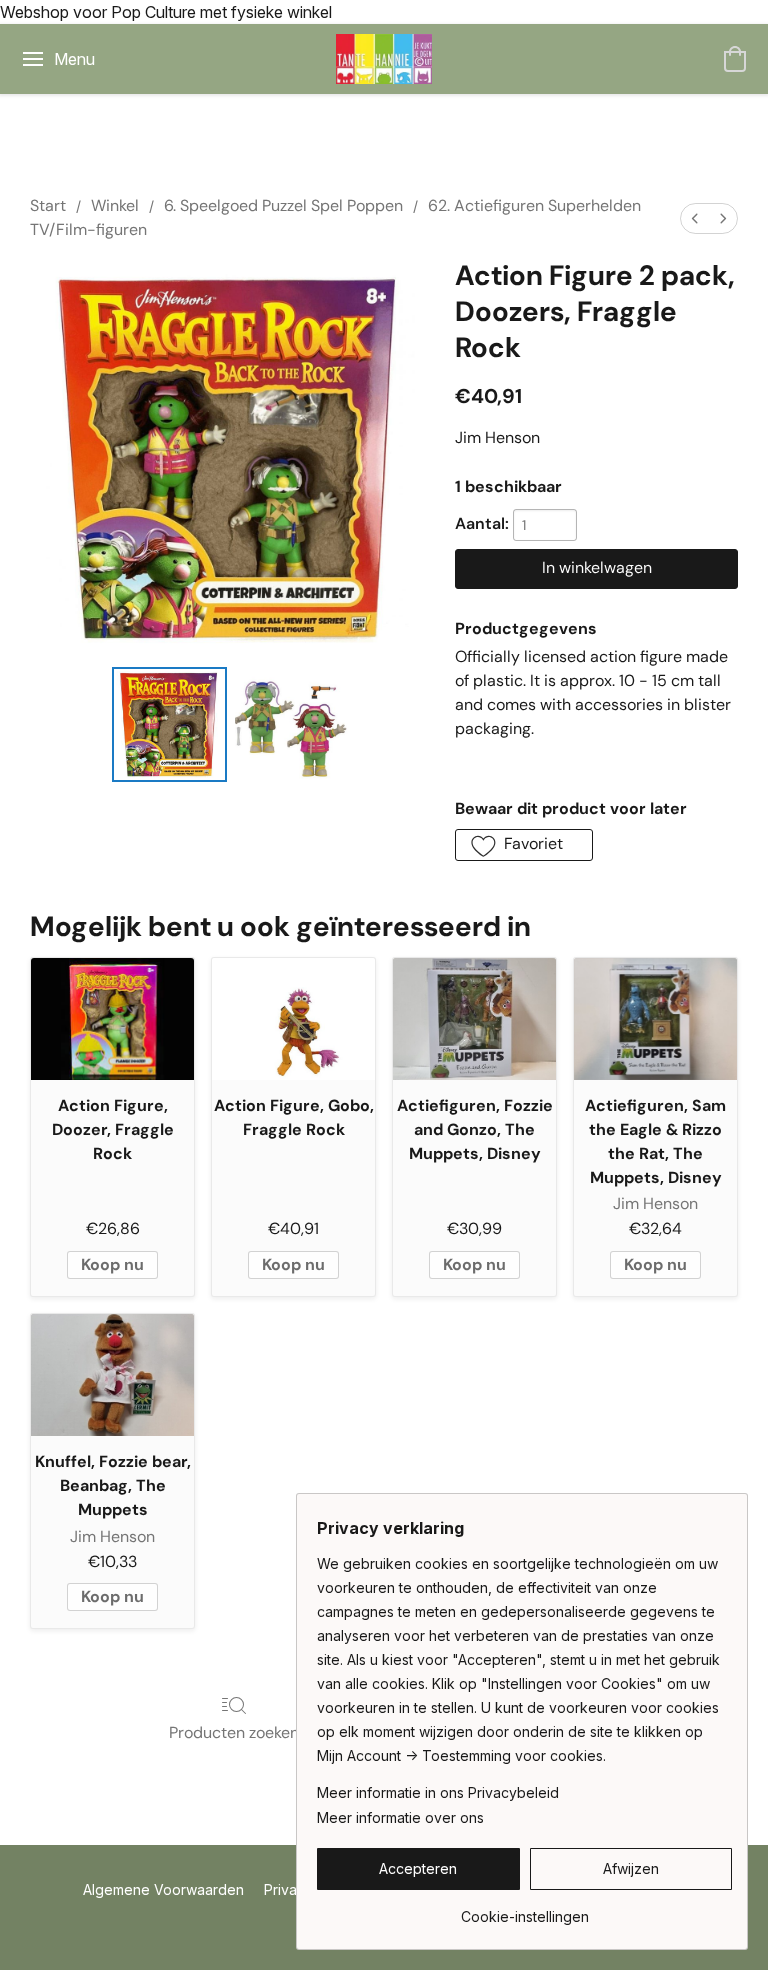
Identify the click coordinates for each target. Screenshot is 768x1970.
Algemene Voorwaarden (163, 1889)
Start (48, 205)
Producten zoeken (234, 1732)
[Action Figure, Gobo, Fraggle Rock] (293, 1019)
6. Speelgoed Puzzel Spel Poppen (283, 205)
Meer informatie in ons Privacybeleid (438, 1792)
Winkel (115, 205)
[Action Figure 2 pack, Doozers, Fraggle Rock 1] (292, 724)
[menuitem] (695, 218)
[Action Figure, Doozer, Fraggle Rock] (112, 1019)
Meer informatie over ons (400, 1817)
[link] (524, 1909)
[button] (384, 59)
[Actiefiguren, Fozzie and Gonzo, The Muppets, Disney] (474, 1019)
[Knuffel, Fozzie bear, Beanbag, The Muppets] (112, 1375)
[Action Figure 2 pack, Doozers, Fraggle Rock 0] (169, 724)
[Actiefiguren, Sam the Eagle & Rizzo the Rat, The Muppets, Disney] (655, 1019)
